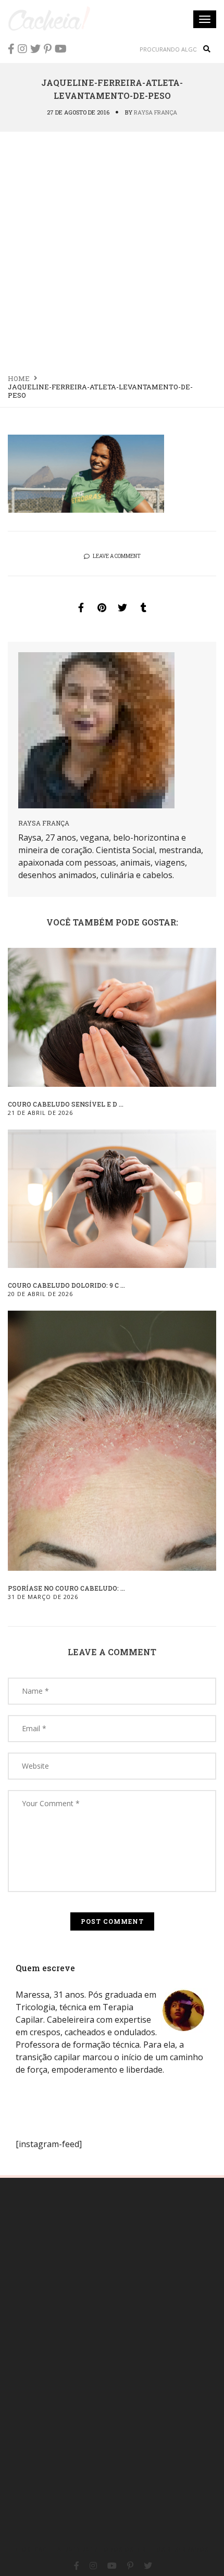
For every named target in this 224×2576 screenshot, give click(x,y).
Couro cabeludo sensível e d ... (66, 1104)
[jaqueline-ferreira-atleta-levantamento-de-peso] (81, 607)
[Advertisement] (112, 249)
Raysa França (155, 112)
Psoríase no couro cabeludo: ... (66, 1588)
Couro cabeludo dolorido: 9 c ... (66, 1285)
